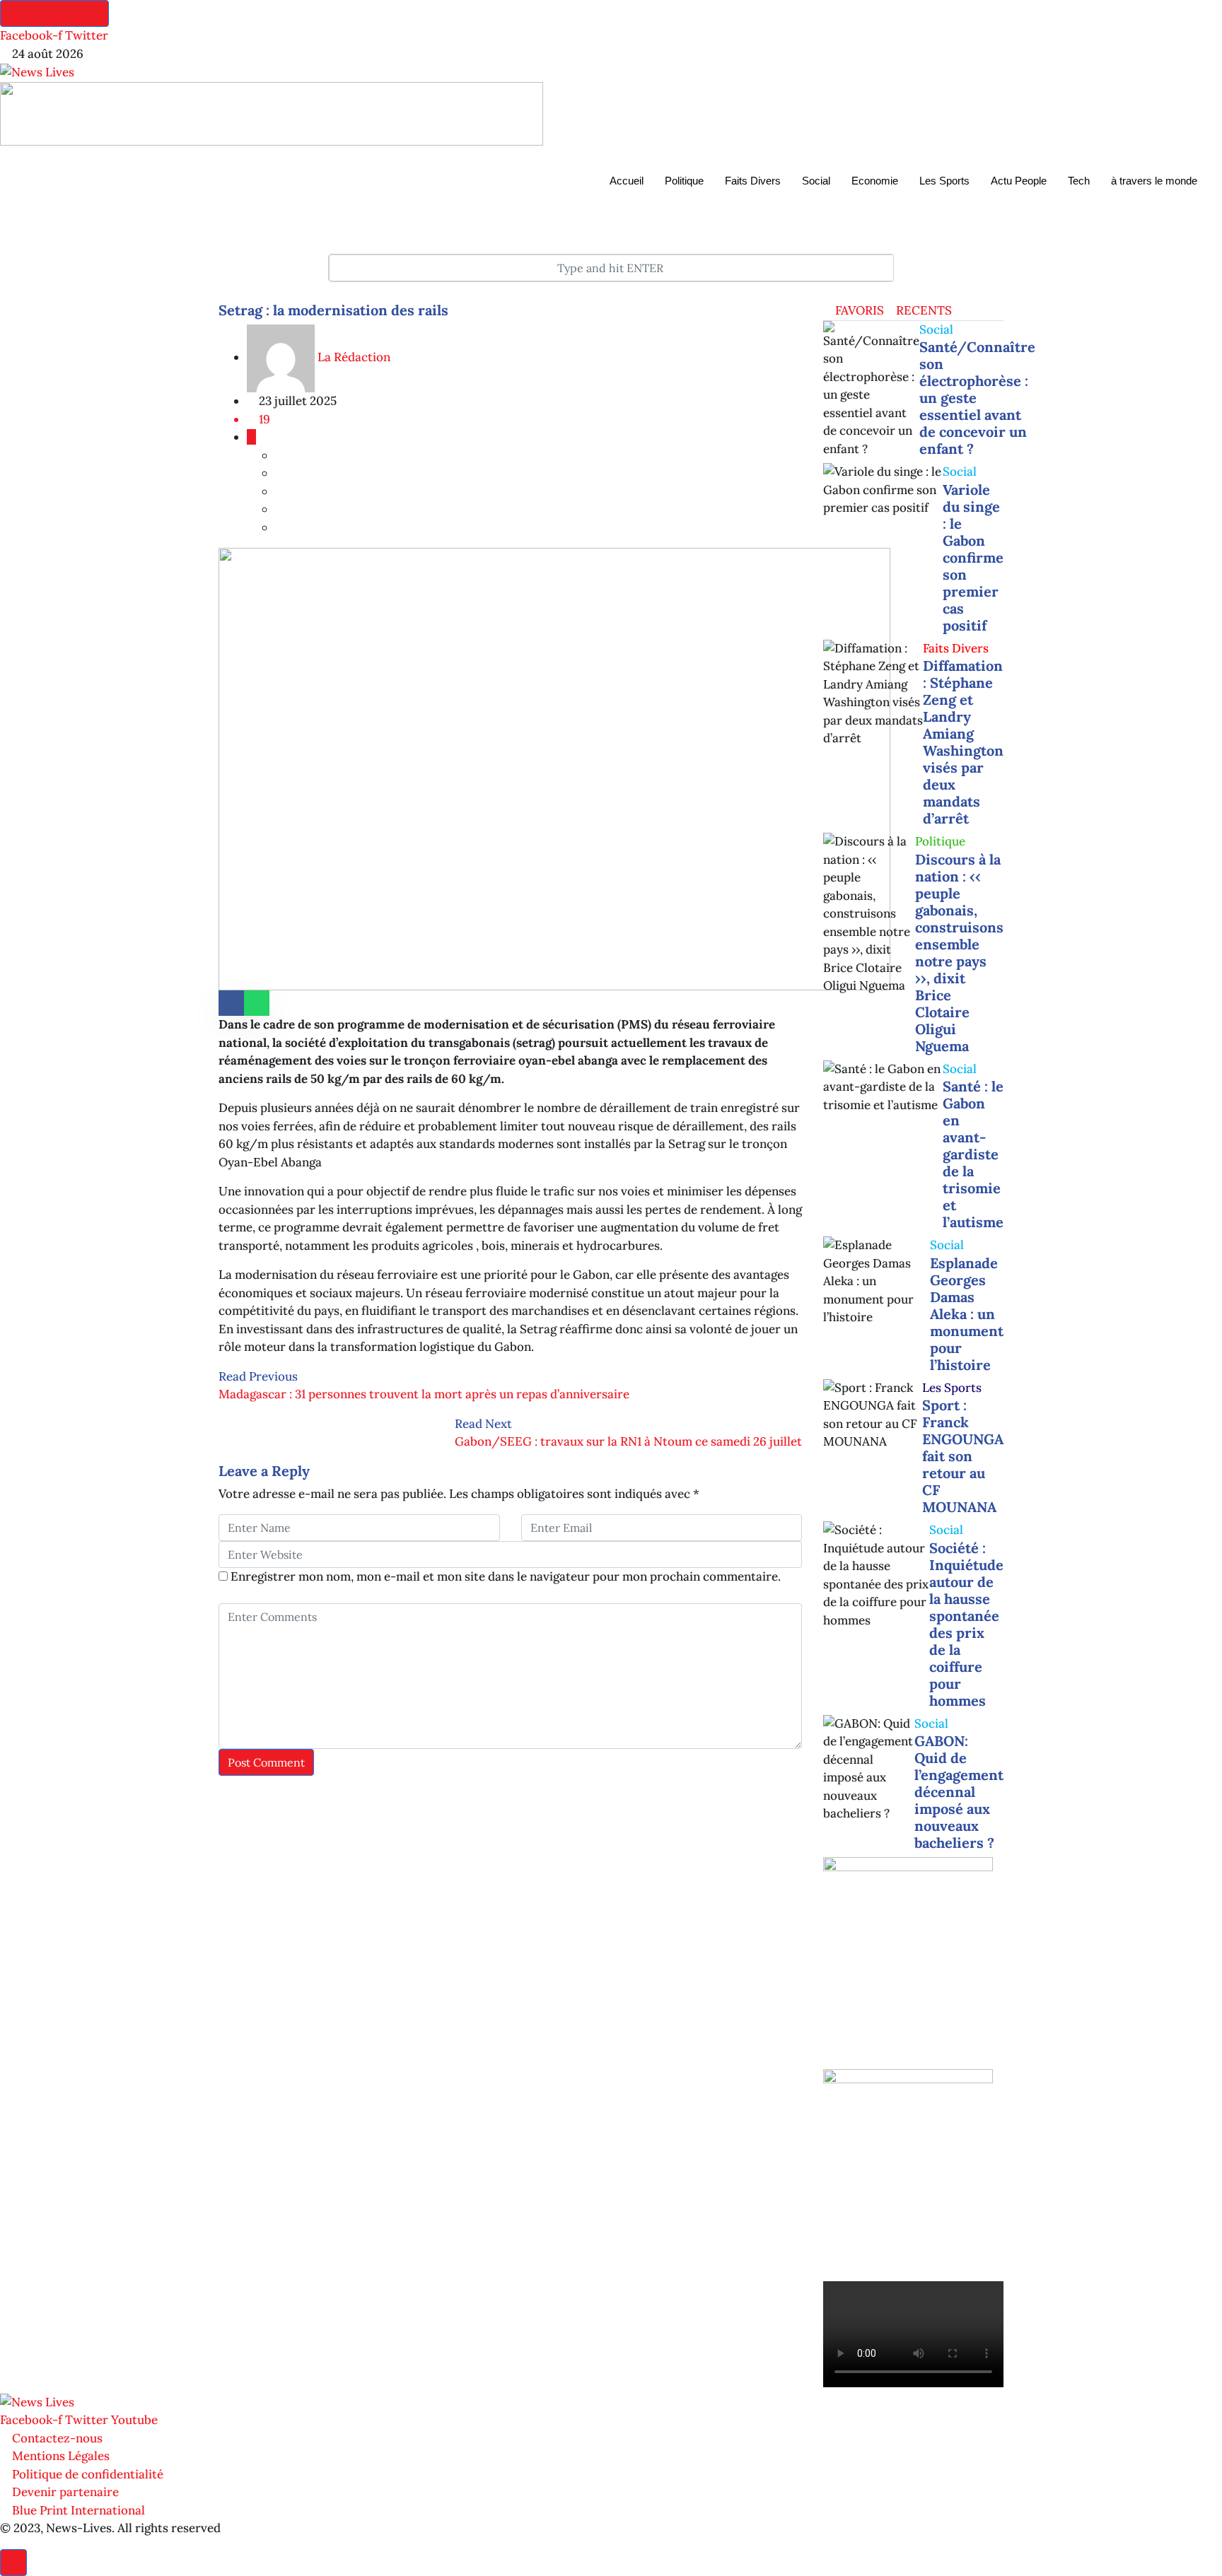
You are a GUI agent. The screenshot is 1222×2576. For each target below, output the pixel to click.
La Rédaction (353, 357)
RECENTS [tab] (923, 310)
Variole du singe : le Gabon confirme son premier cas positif (973, 557)
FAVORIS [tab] (858, 310)
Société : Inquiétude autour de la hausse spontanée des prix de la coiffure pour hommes (966, 1624)
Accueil (627, 181)
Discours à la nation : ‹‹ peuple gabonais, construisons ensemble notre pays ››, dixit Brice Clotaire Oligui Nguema (959, 953)
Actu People (1019, 181)
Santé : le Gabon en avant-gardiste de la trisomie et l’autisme (973, 1154)
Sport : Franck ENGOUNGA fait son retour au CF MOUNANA (963, 1456)
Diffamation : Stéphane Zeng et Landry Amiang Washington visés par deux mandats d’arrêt (963, 742)
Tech (1079, 181)
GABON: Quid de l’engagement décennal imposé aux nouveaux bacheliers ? (959, 1792)
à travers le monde (1154, 181)
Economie (875, 181)
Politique (684, 181)
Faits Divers (753, 181)
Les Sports (944, 181)
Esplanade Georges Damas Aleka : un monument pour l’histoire (967, 1314)
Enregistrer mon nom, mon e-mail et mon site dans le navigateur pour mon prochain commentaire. (506, 1576)
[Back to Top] (13, 2563)
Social (816, 181)
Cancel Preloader (54, 13)
